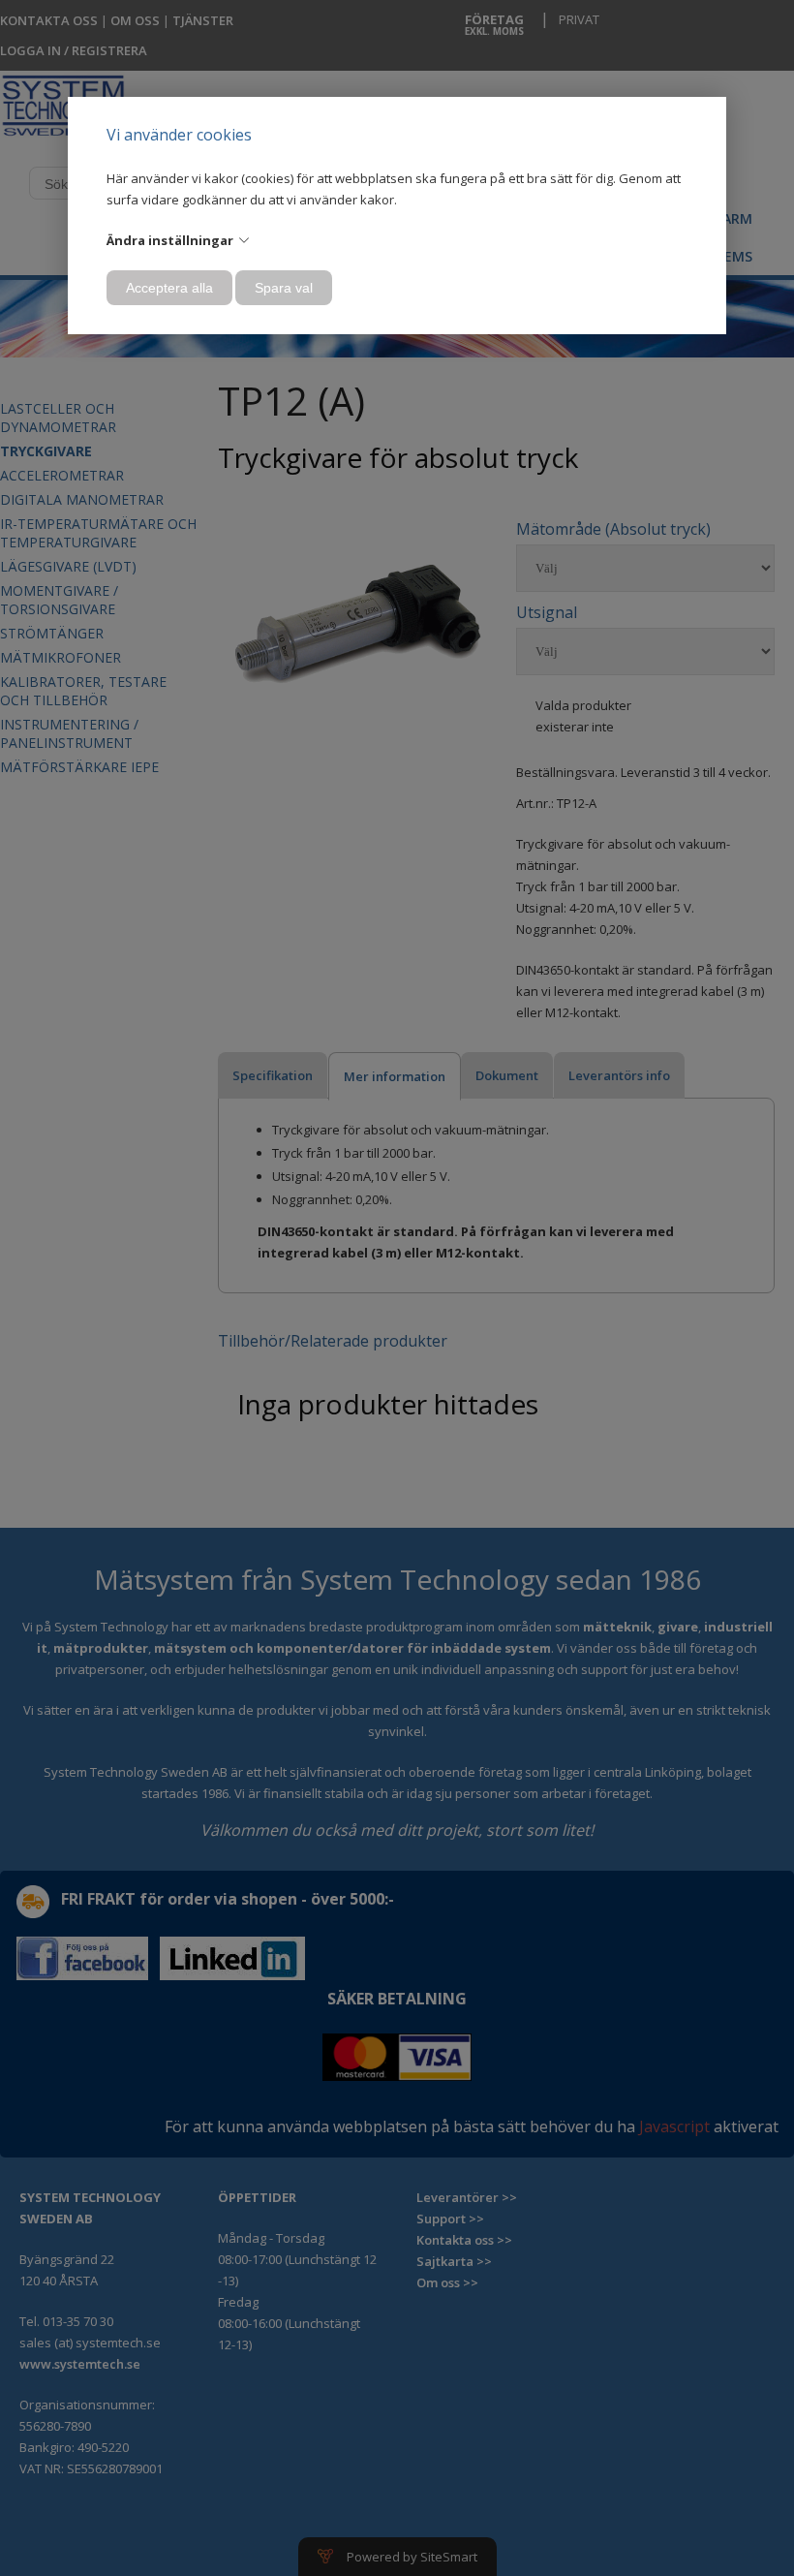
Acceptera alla (169, 288)
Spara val (284, 288)
